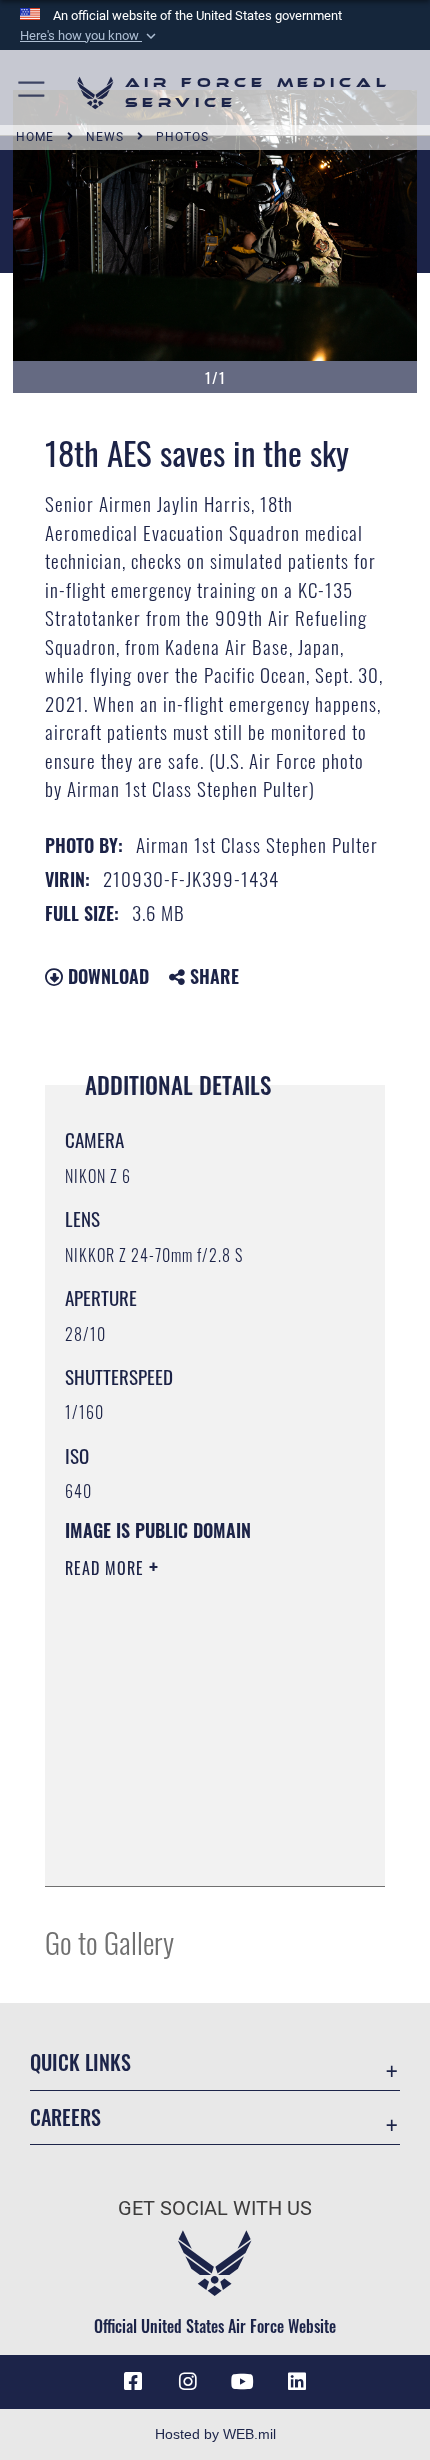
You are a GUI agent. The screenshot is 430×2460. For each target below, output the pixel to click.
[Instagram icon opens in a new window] (188, 2382)
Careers (65, 2117)
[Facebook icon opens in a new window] (133, 2382)
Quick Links (80, 2062)
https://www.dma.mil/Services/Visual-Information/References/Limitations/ (186, 1821)
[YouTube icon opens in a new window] (242, 2382)
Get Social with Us (215, 2208)
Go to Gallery (109, 1941)
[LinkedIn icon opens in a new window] (297, 2382)
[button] (90, 36)
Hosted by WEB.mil (215, 2434)
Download (106, 976)
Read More (107, 1568)
